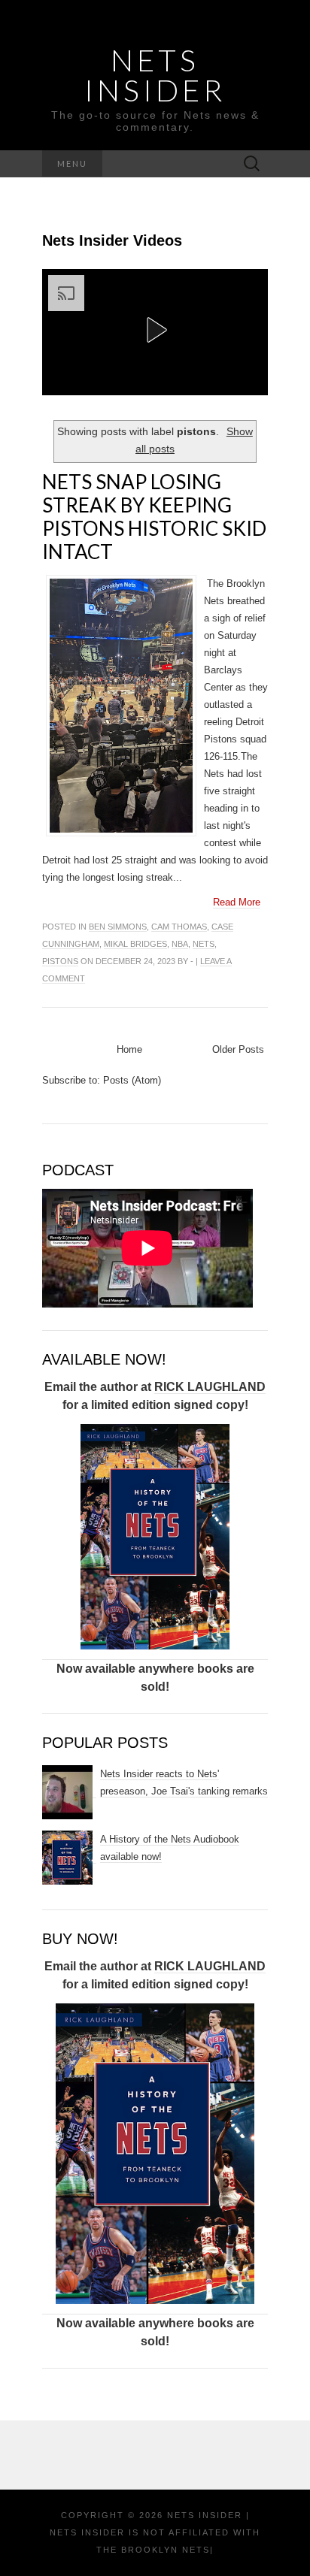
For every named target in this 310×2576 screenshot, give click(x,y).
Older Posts (238, 1049)
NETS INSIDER (155, 75)
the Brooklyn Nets (153, 2550)
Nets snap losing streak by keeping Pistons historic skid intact (154, 517)
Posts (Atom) (132, 1080)
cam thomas (179, 927)
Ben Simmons (118, 927)
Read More (237, 902)
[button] (155, 330)
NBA (180, 944)
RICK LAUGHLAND (210, 1387)
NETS (204, 944)
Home (129, 1049)
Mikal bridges (135, 944)
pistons (60, 961)
